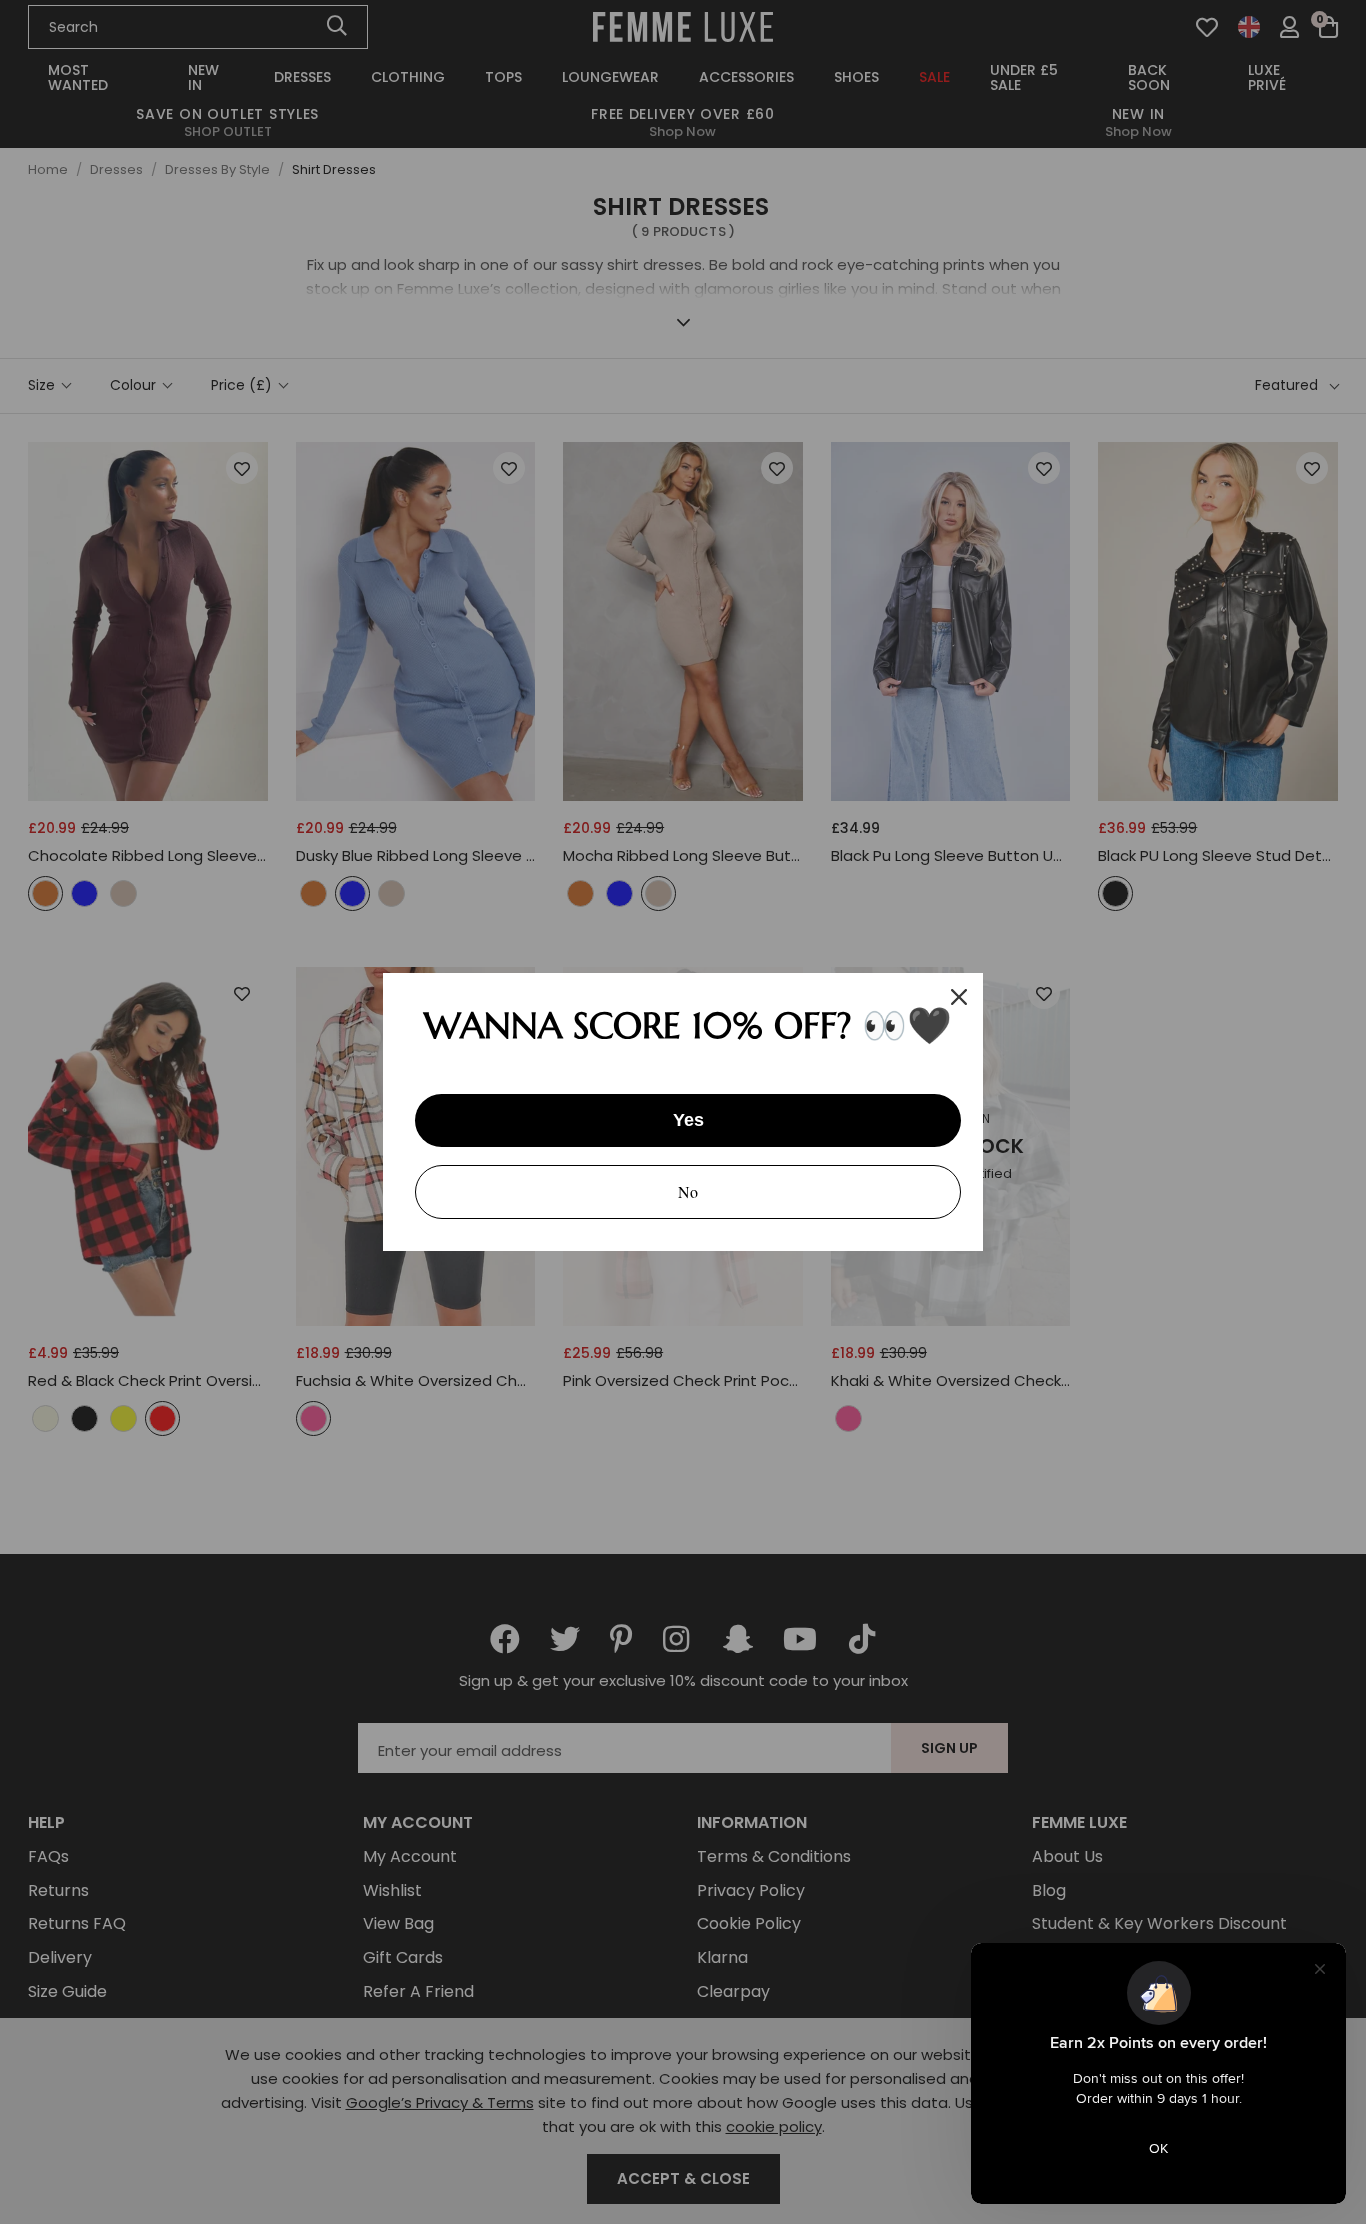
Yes (688, 1120)
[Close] (959, 997)
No (688, 1191)
